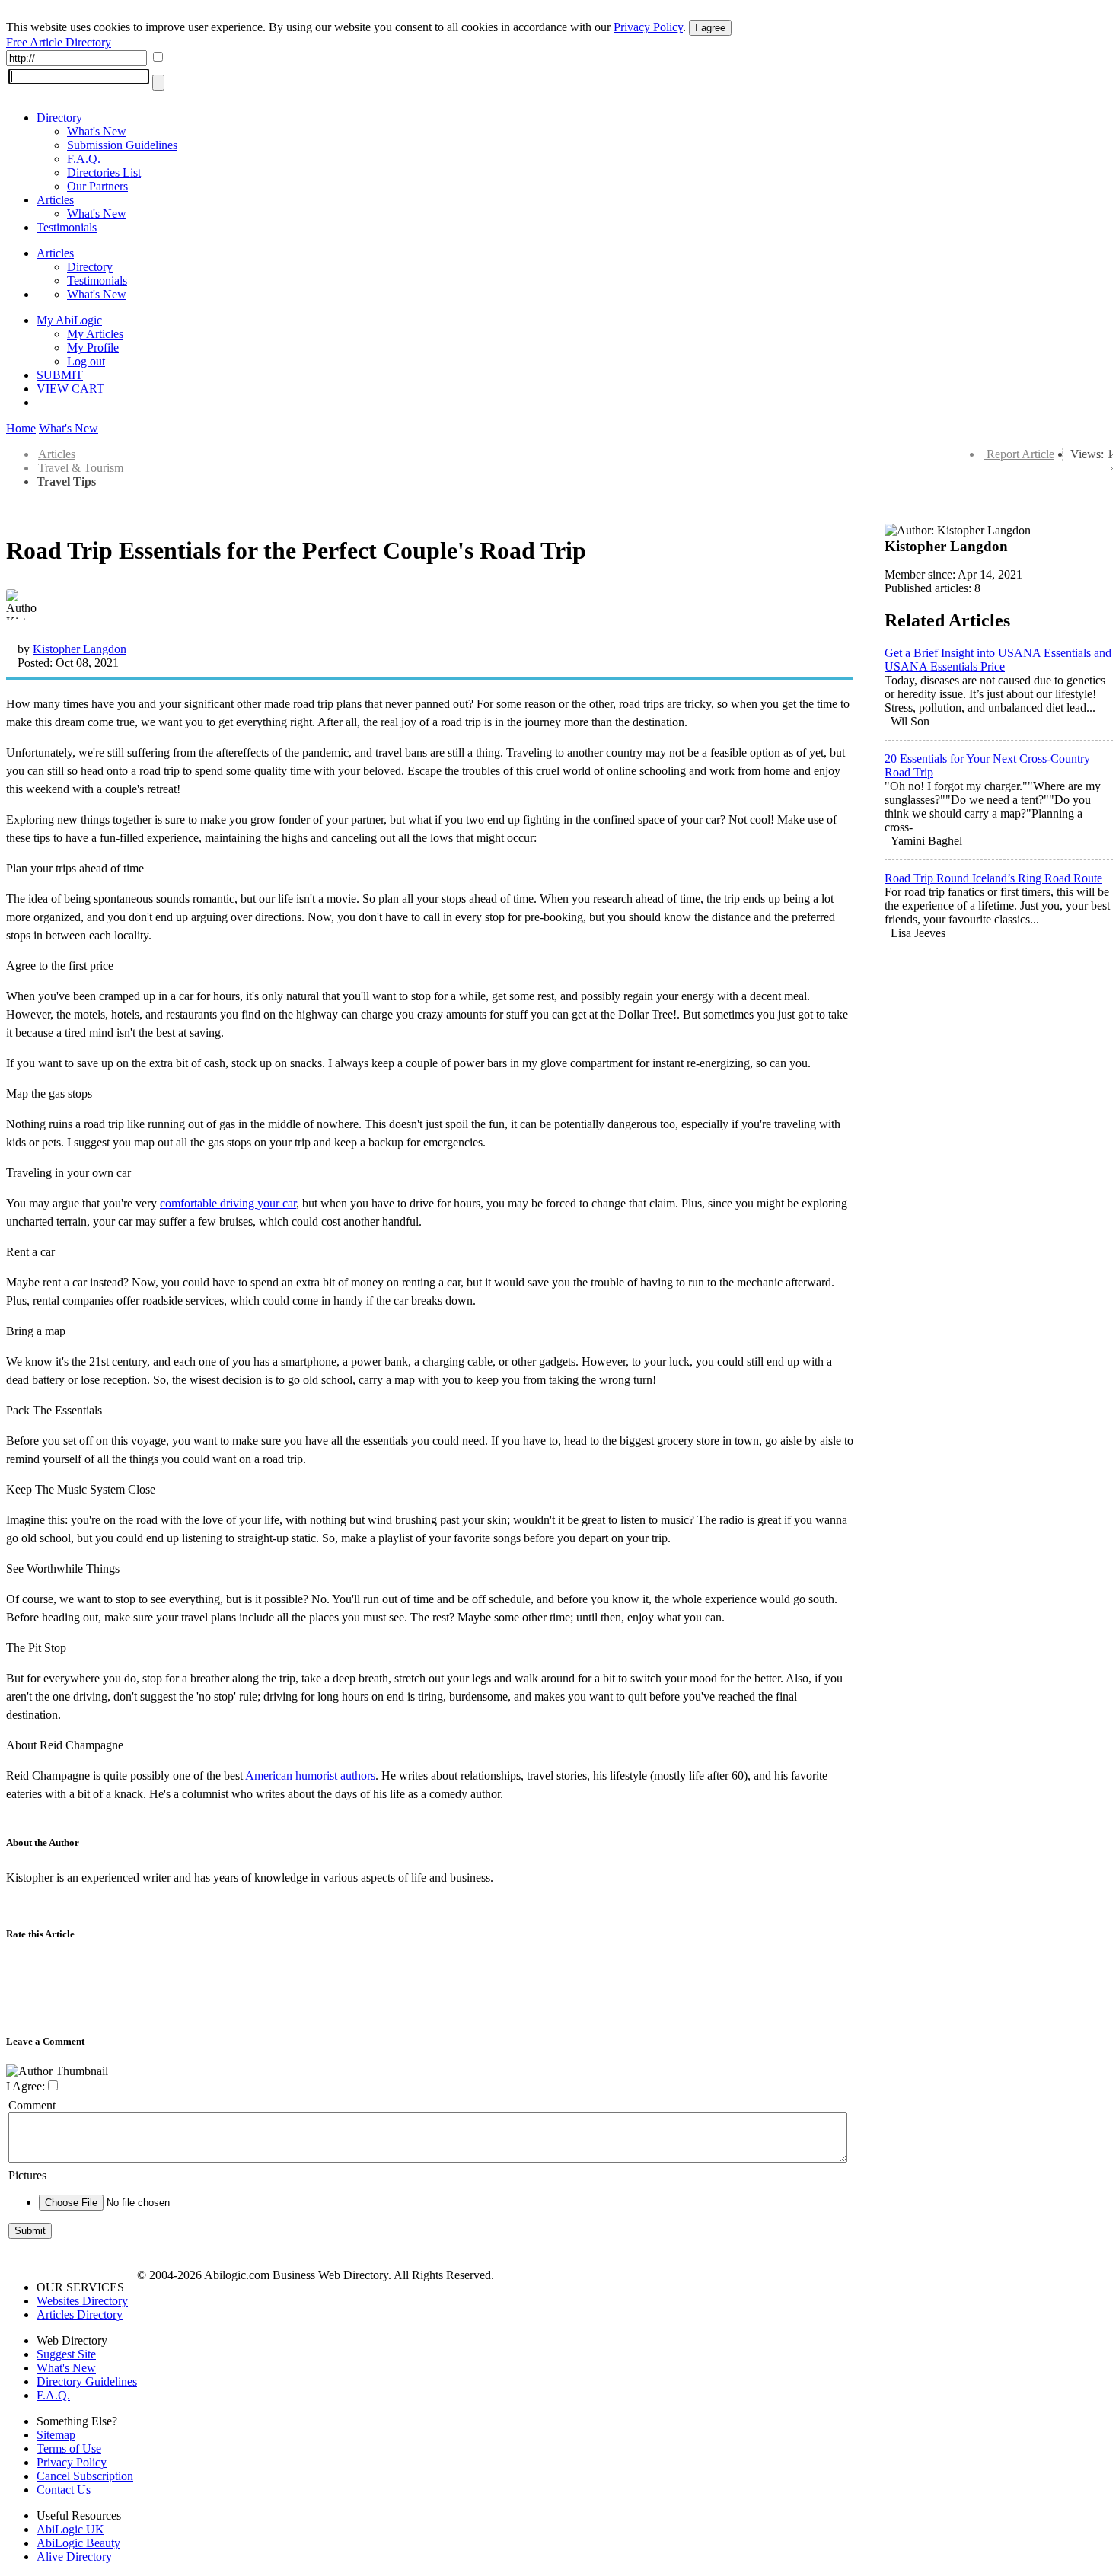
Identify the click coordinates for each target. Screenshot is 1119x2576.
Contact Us (64, 2490)
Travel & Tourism (81, 468)
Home (21, 428)
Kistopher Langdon (80, 649)
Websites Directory (82, 2301)
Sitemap (56, 2435)
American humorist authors (310, 1776)
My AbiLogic (69, 320)
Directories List (104, 172)
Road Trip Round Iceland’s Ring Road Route (993, 878)
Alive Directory (74, 2557)
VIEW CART (70, 389)
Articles (55, 200)
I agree (710, 28)
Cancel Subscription (85, 2476)
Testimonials (67, 227)
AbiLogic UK (70, 2529)
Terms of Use (69, 2448)
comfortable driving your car (228, 1203)
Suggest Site (66, 2354)
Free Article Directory (59, 42)
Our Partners (97, 186)
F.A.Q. (84, 159)
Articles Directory (80, 2315)
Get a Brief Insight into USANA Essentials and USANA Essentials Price (998, 660)
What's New (97, 131)
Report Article (1020, 454)
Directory (59, 118)
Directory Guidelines (87, 2382)
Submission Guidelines (122, 145)
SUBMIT (60, 375)
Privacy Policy (648, 27)
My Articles (95, 334)
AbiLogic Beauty (78, 2543)
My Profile (93, 348)
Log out (86, 361)
